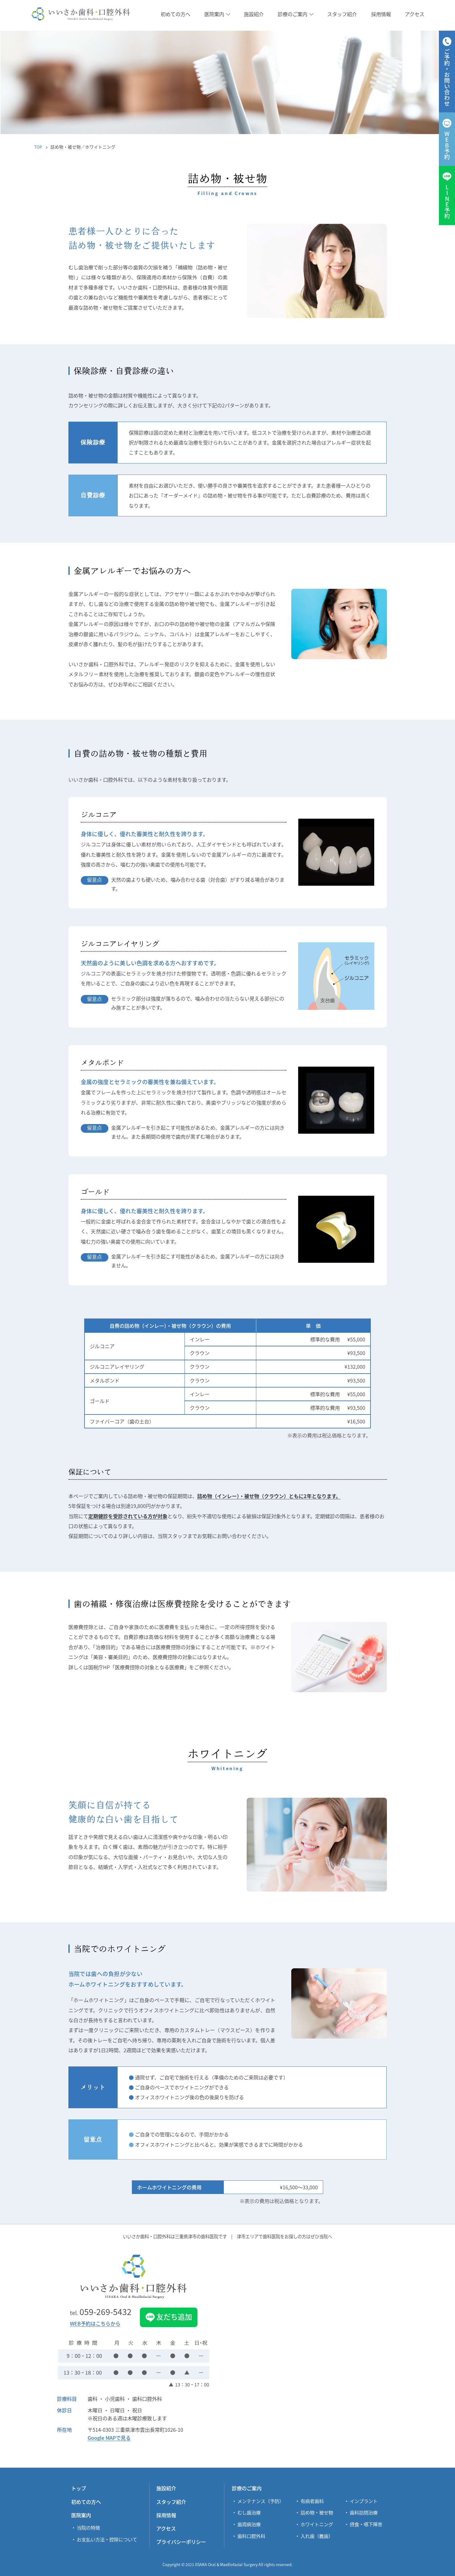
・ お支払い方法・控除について (104, 2539)
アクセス (166, 2528)
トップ (79, 2488)
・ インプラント (361, 2501)
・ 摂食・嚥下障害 (363, 2524)
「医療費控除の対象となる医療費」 (149, 1667)
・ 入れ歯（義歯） (314, 2536)
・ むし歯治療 (246, 2512)
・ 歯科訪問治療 (361, 2512)
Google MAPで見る (109, 2438)
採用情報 (166, 2515)
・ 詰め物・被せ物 (314, 2512)
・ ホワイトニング (314, 2524)
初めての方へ (86, 2502)
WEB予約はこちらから (95, 2324)
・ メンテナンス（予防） (258, 2501)
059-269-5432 (101, 2312)
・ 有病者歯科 (309, 2501)
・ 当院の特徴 (86, 2527)
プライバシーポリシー (181, 2542)
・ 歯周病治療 (246, 2524)
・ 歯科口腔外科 (249, 2536)
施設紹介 (166, 2488)
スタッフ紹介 (171, 2502)
